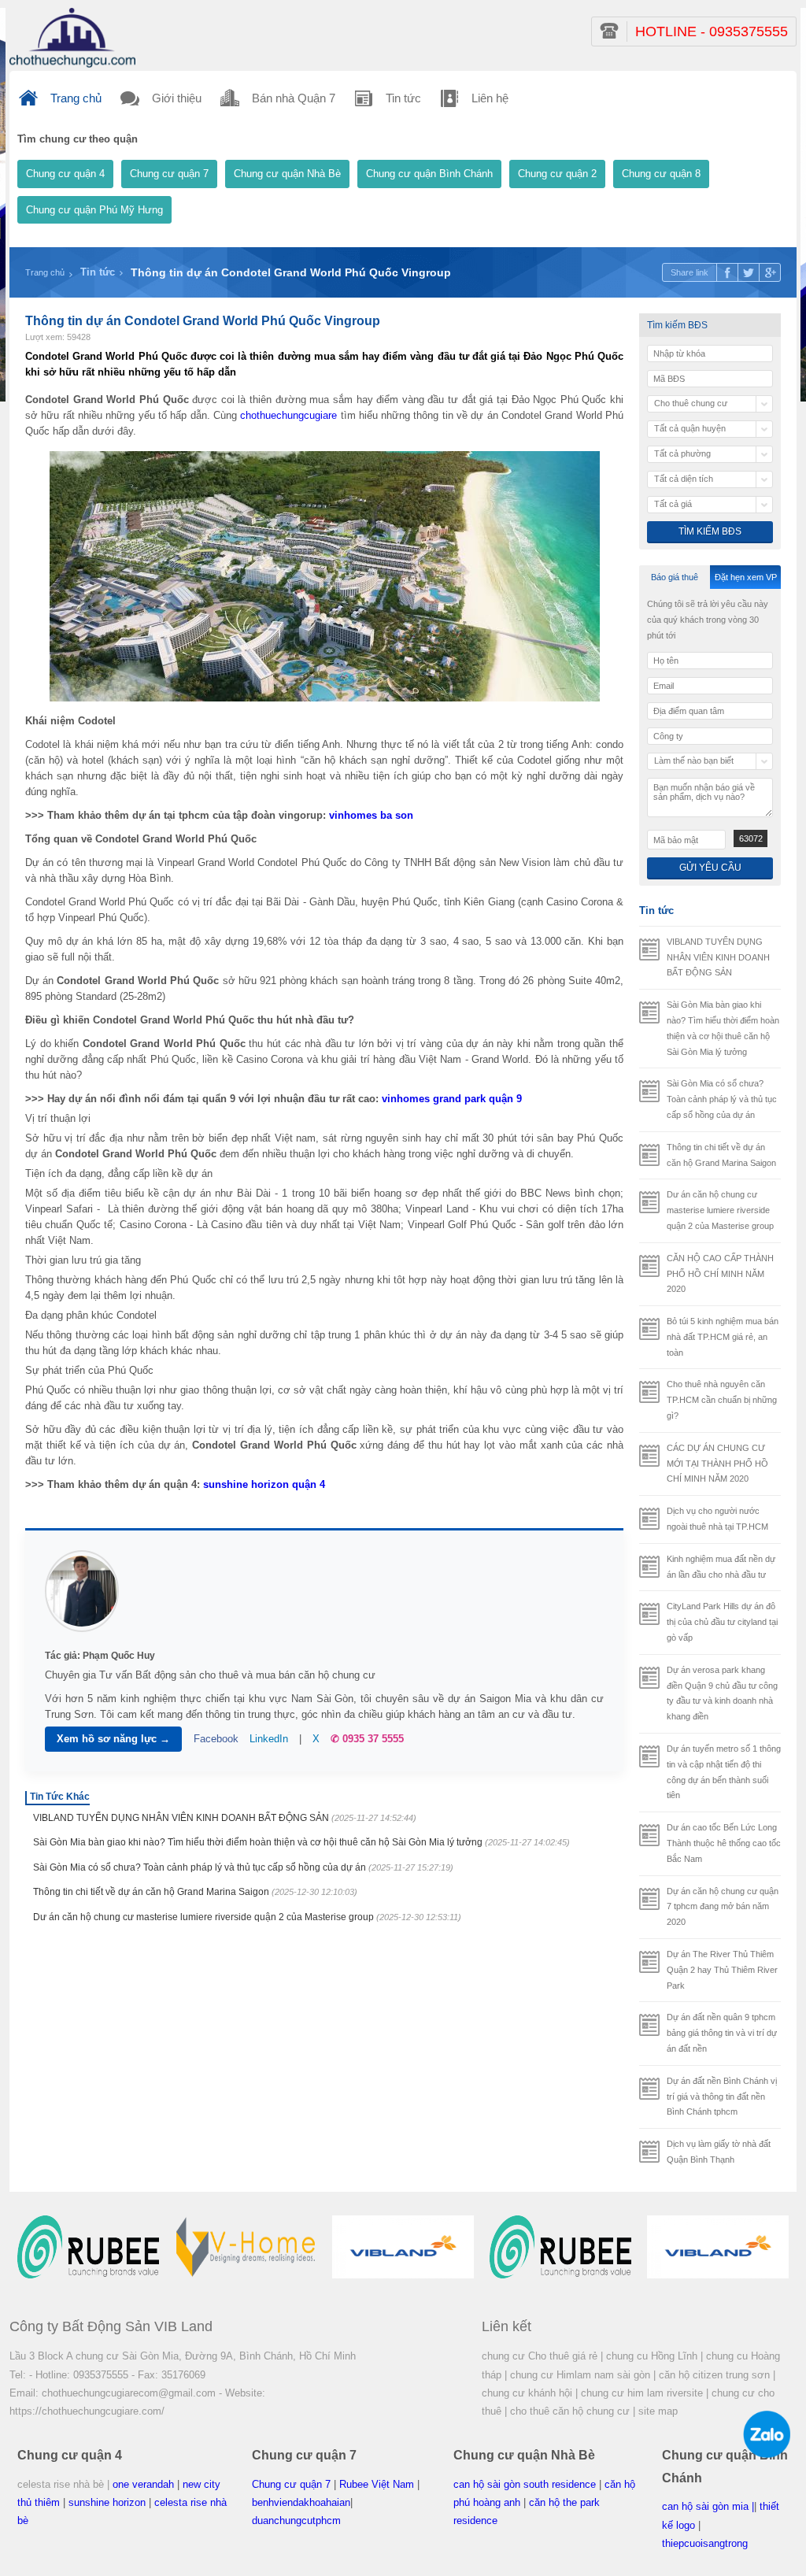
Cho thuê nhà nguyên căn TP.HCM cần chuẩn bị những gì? (722, 1400)
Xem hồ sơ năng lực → (113, 1739)
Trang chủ (45, 272)
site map (658, 2411)
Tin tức (98, 272)
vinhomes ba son (371, 815)
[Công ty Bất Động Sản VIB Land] (72, 37)
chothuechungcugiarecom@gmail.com (129, 2393)
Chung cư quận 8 (661, 174)
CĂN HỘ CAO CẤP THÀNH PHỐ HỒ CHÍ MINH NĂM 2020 (720, 1274)
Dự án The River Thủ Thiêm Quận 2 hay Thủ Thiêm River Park (722, 1970)
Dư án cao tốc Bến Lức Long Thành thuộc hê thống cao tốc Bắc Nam (724, 1843)
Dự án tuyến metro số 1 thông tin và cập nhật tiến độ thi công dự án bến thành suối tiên (724, 1772)
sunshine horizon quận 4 (264, 1484)
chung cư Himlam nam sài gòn (580, 2375)
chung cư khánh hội (527, 2393)
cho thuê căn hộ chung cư (570, 2411)
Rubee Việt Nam (377, 2484)
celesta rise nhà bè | (63, 2484)
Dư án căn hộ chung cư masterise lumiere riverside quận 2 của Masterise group (247, 1917)
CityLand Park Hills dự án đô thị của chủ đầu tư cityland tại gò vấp (722, 1622)
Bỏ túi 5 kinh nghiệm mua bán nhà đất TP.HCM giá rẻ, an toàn (723, 1337)
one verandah (143, 2484)
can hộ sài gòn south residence (525, 2484)
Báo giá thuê (675, 577)
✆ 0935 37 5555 (367, 1739)
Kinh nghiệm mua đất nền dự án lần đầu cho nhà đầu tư (721, 1567)
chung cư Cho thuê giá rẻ (540, 2356)
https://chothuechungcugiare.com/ (87, 2411)
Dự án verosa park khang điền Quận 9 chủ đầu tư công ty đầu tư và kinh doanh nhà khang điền (722, 1693)
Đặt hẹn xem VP (746, 577)
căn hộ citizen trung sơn (714, 2375)
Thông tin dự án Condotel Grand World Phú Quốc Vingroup (291, 272)
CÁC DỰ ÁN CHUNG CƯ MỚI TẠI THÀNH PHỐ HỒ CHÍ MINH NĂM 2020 (717, 1464)
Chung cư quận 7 (169, 174)
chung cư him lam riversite (642, 2393)
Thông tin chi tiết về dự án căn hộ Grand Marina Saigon (195, 1892)
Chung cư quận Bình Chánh (429, 174)
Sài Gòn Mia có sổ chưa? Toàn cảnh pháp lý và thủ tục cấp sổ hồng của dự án (243, 1867)
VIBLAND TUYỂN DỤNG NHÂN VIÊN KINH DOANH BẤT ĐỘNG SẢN (225, 1818)
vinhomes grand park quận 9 (452, 1099)
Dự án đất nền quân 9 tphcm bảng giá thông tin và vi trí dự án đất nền (722, 2033)
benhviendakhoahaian (301, 2502)
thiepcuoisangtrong (705, 2543)
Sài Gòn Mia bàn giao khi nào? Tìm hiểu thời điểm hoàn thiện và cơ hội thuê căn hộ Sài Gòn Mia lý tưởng (301, 1842)
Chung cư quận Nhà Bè (287, 174)
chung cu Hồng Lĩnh (652, 2356)
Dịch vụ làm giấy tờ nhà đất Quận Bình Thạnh (719, 2152)
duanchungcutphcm (296, 2520)
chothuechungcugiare (288, 415)
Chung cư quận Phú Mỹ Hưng (94, 210)
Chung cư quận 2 (557, 174)
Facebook (216, 1739)
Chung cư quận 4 (65, 174)
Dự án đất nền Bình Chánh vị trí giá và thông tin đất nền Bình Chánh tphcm (722, 2097)
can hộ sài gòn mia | (708, 2506)
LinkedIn (269, 1739)
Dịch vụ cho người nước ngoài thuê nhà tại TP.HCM (717, 1519)
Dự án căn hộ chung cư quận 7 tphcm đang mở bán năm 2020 (723, 1907)
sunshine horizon (107, 2502)
